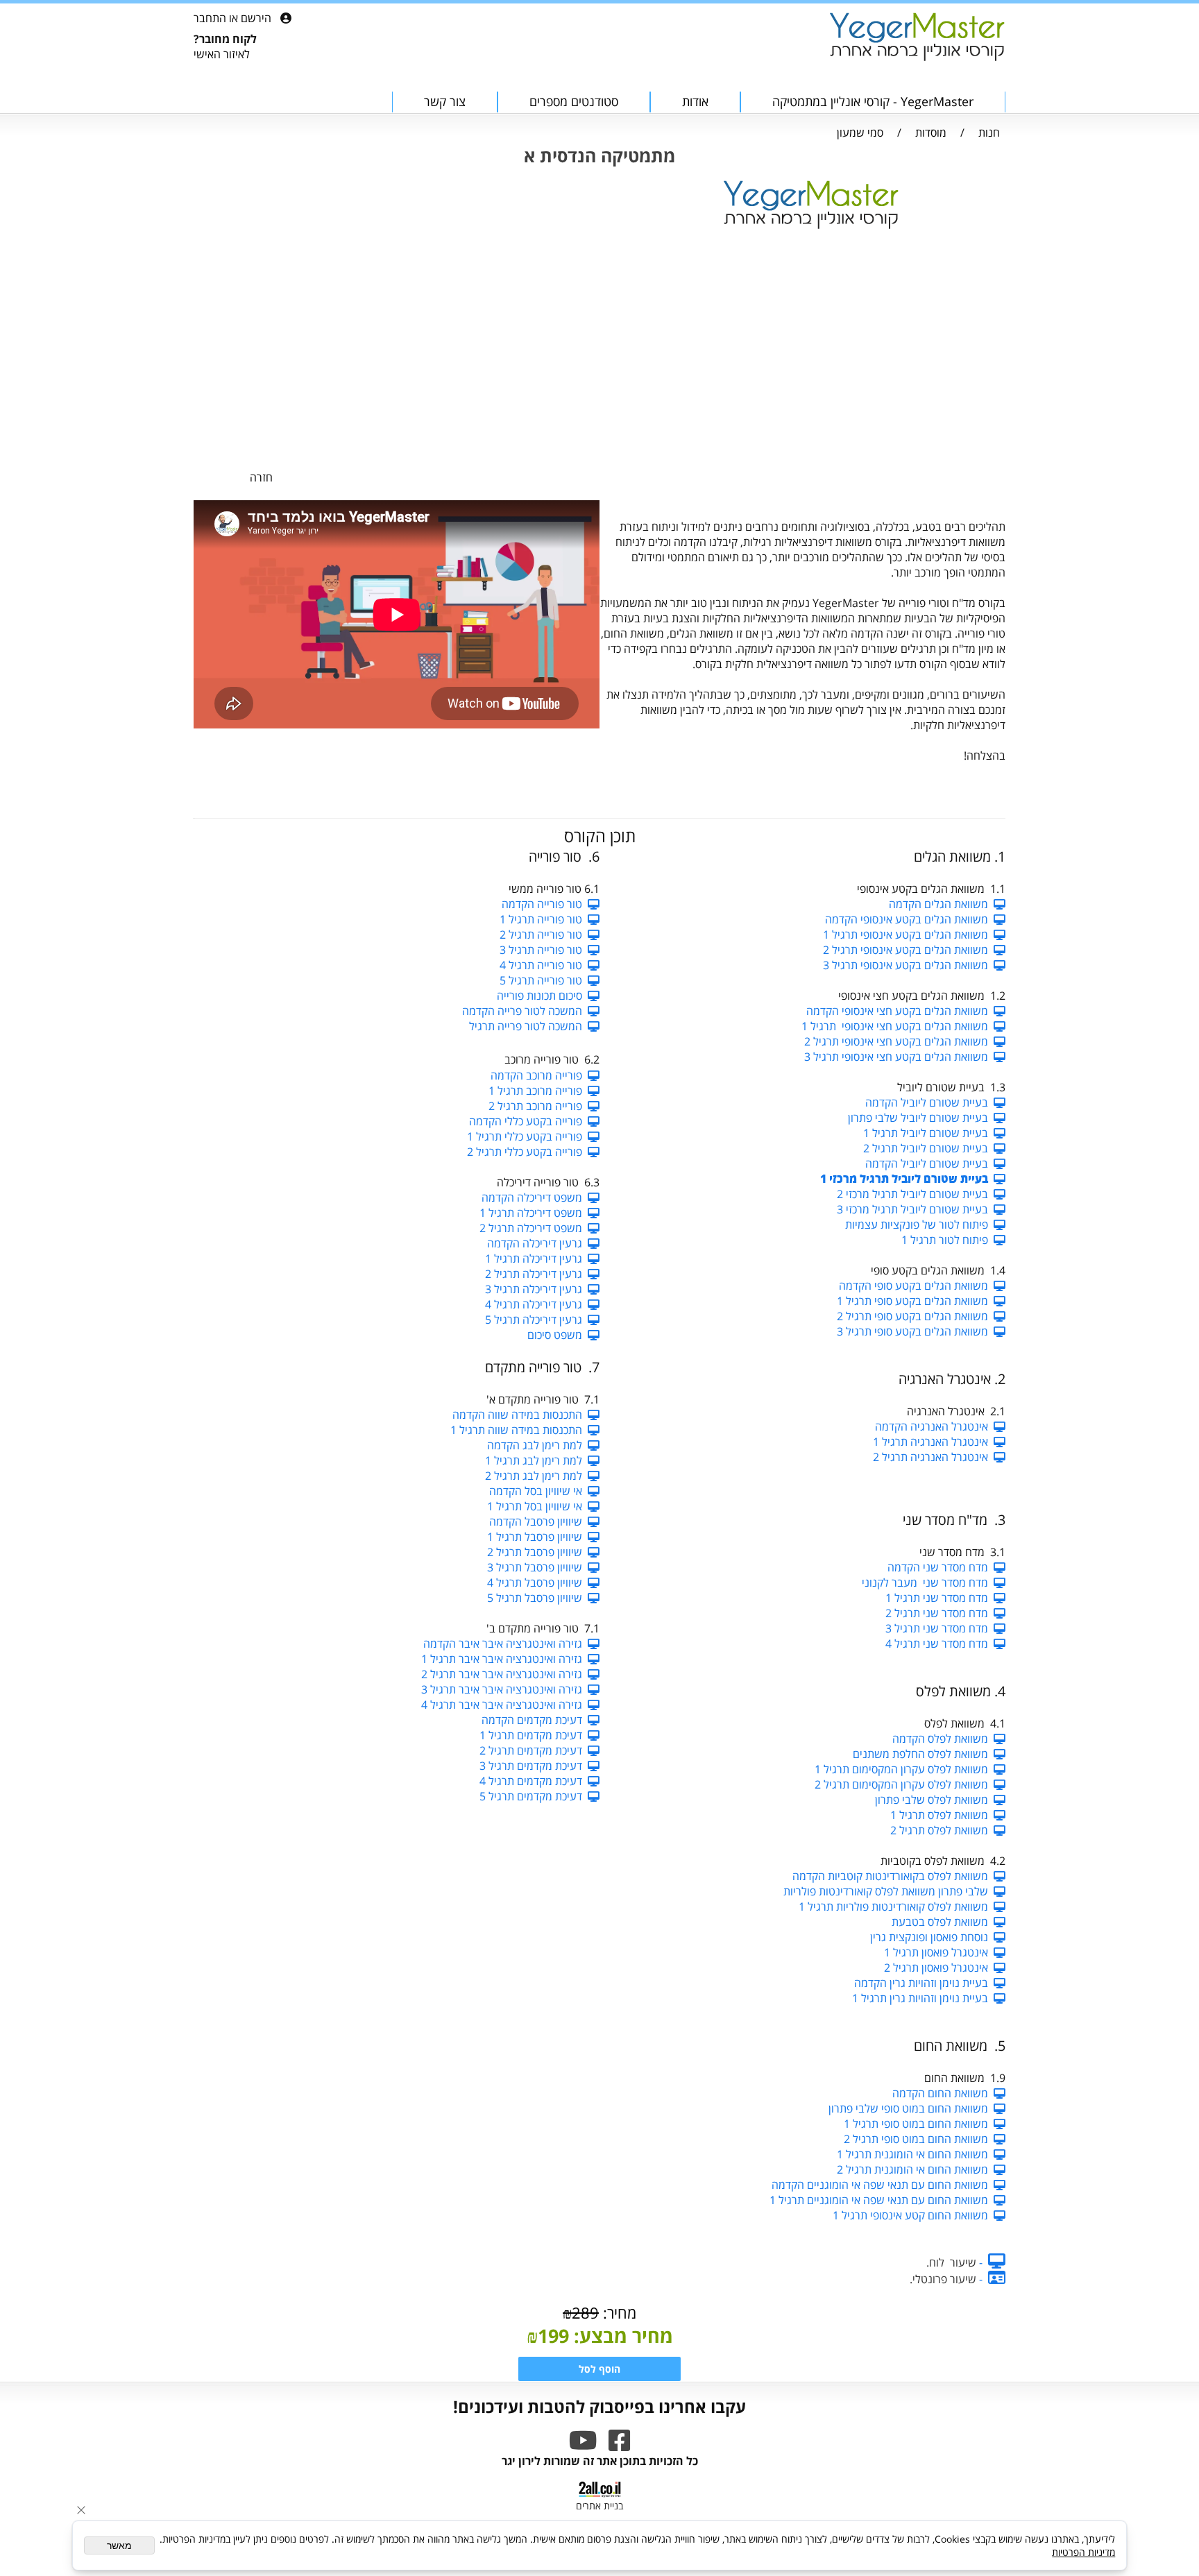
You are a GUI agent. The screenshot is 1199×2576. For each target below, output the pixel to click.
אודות (695, 101)
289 (585, 2312)
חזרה (261, 477)
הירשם (256, 18)
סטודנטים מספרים (574, 101)
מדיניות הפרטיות (1083, 2552)
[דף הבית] (917, 38)
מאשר (119, 2545)
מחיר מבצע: (621, 2336)
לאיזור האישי (222, 54)
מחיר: (618, 2312)
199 (553, 2336)
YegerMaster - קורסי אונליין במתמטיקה (873, 101)
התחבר (210, 18)
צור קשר (445, 101)
